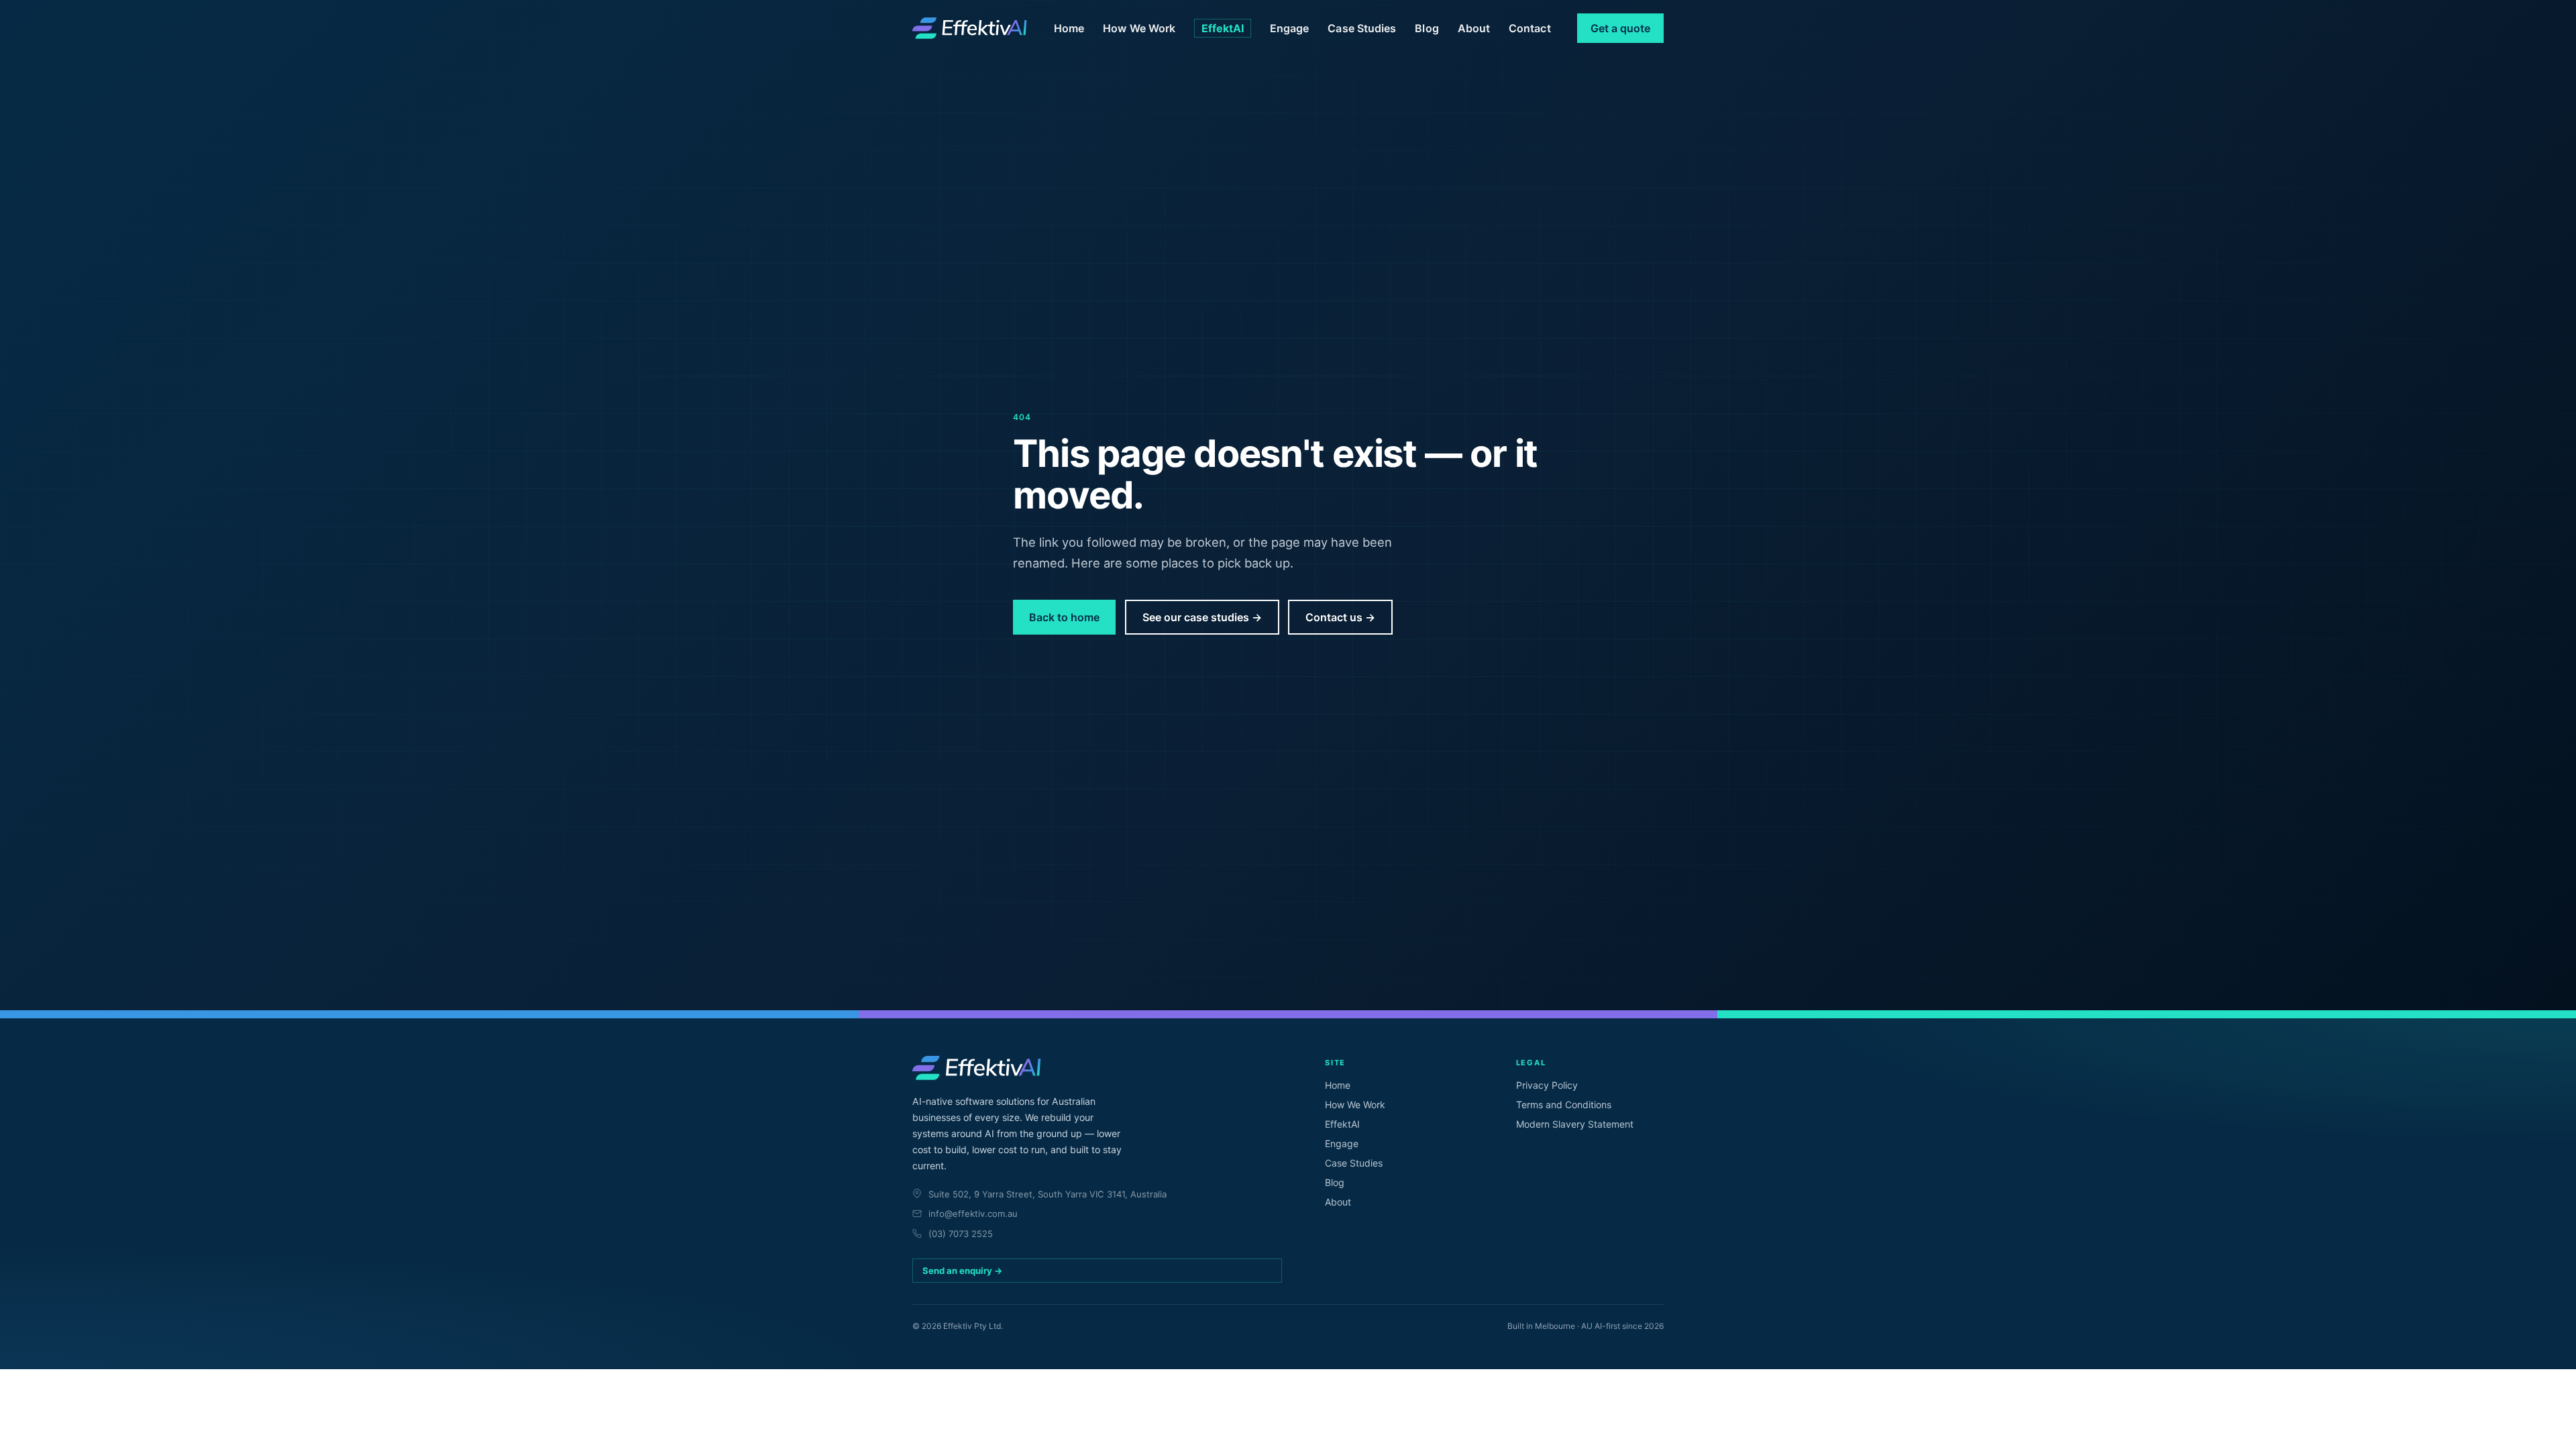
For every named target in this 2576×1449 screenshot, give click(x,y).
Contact (1530, 28)
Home (1069, 28)
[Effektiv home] (970, 28)
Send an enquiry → (963, 1271)
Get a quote (1620, 28)
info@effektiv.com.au (973, 1214)
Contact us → (1340, 617)
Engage (1289, 28)
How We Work (1139, 28)
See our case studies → (1202, 617)
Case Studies (1362, 28)
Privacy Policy (1547, 1085)
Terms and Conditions (1564, 1105)
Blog (1427, 28)
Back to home (1064, 617)
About (1474, 28)
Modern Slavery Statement (1575, 1124)
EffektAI (1223, 28)
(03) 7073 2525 (961, 1234)
